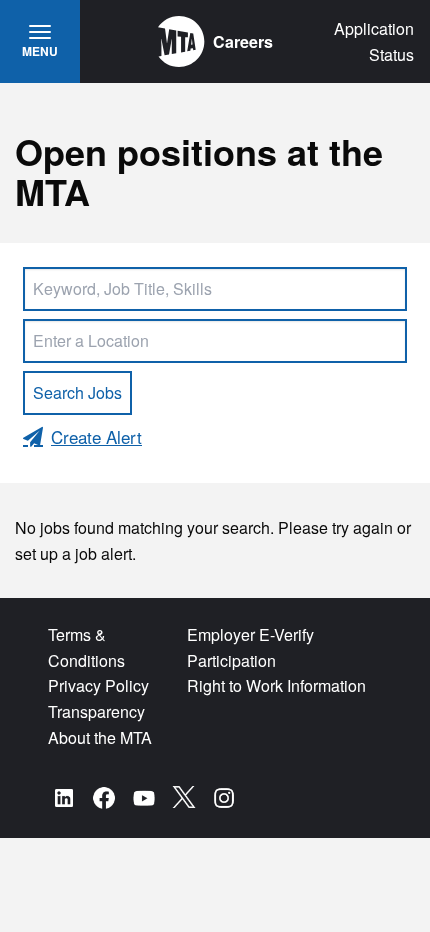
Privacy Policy (98, 685)
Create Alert (96, 436)
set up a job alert (73, 553)
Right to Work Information (276, 685)
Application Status (374, 41)
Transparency (96, 711)
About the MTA (100, 737)
